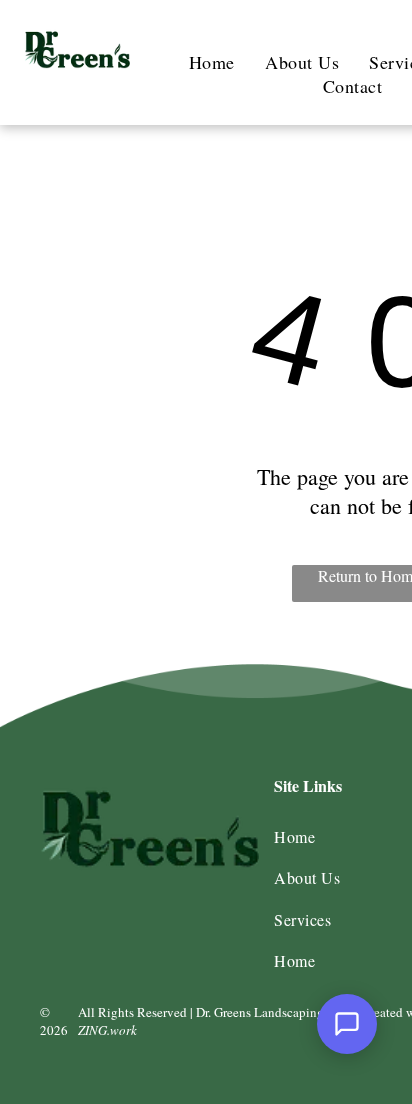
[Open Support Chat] (347, 1024)
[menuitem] (212, 62)
